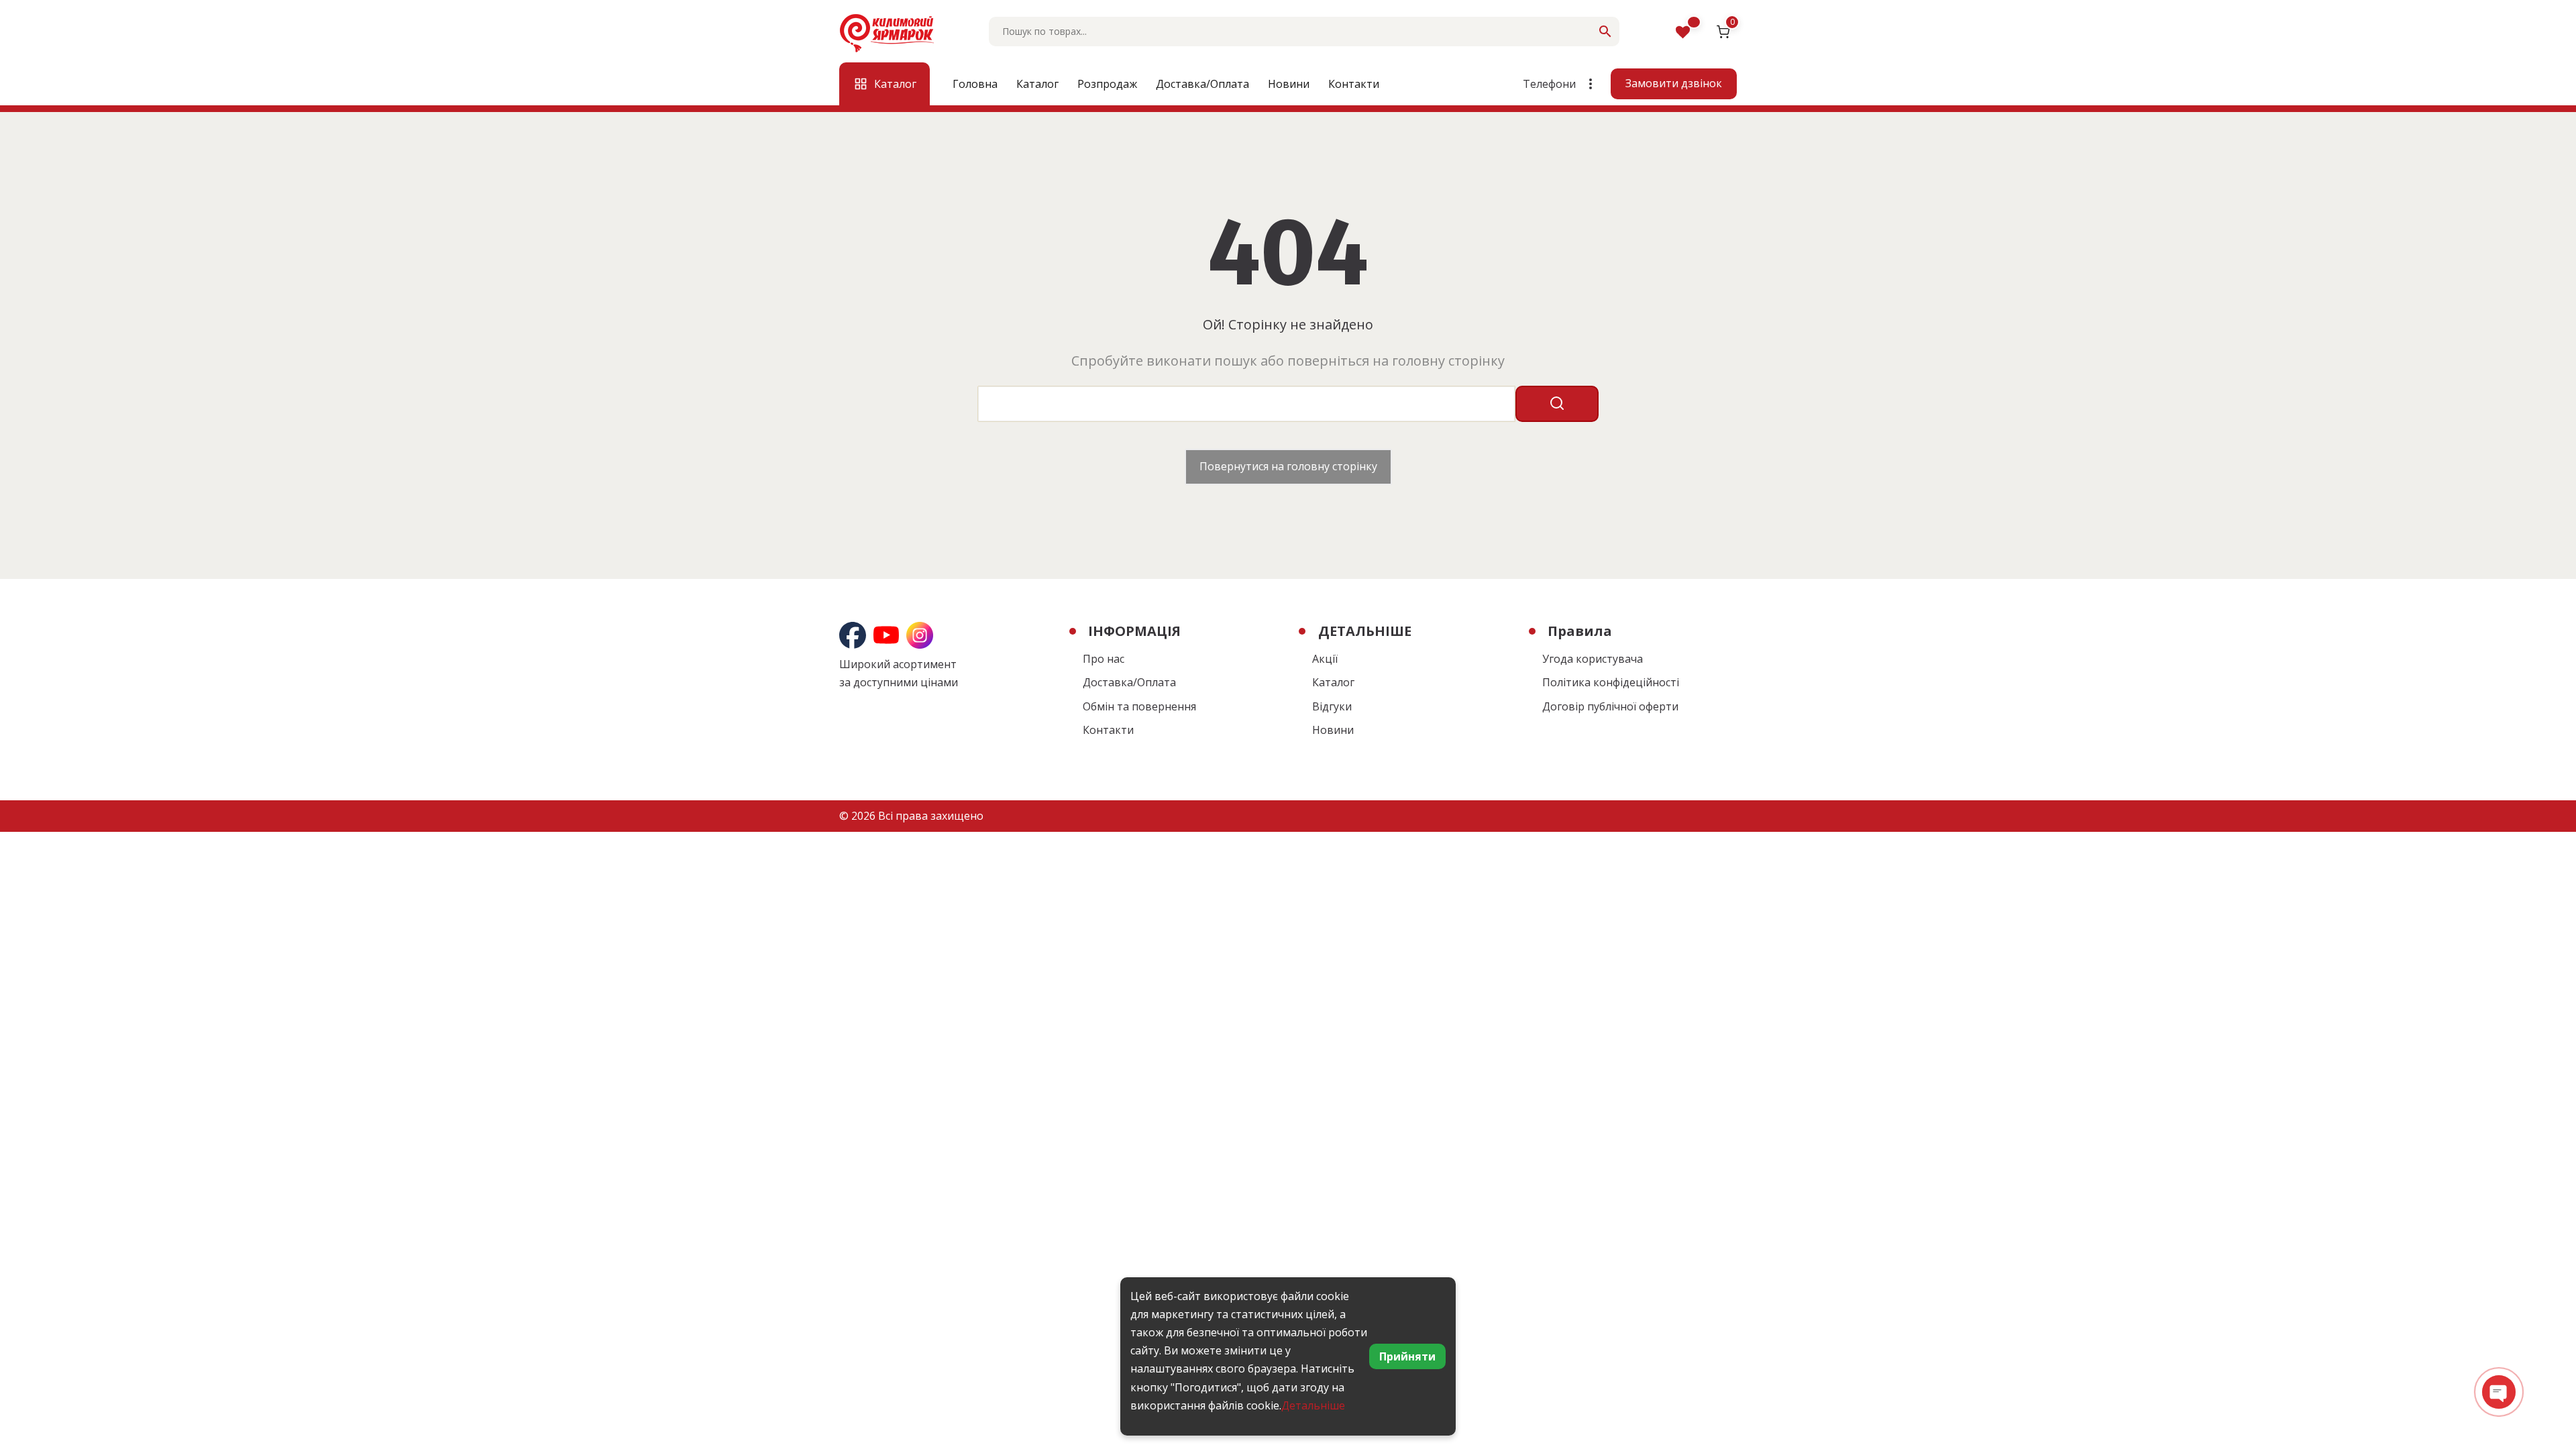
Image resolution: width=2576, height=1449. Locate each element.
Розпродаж (1107, 84)
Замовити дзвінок (1674, 83)
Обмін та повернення (1139, 706)
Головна (975, 84)
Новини (1289, 84)
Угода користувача (1593, 659)
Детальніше (1313, 1405)
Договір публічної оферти (1610, 706)
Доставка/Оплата (1202, 84)
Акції (1325, 659)
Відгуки (1332, 706)
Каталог (1037, 84)
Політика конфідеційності (1611, 682)
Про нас (1104, 659)
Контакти (1354, 84)
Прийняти (1407, 1356)
